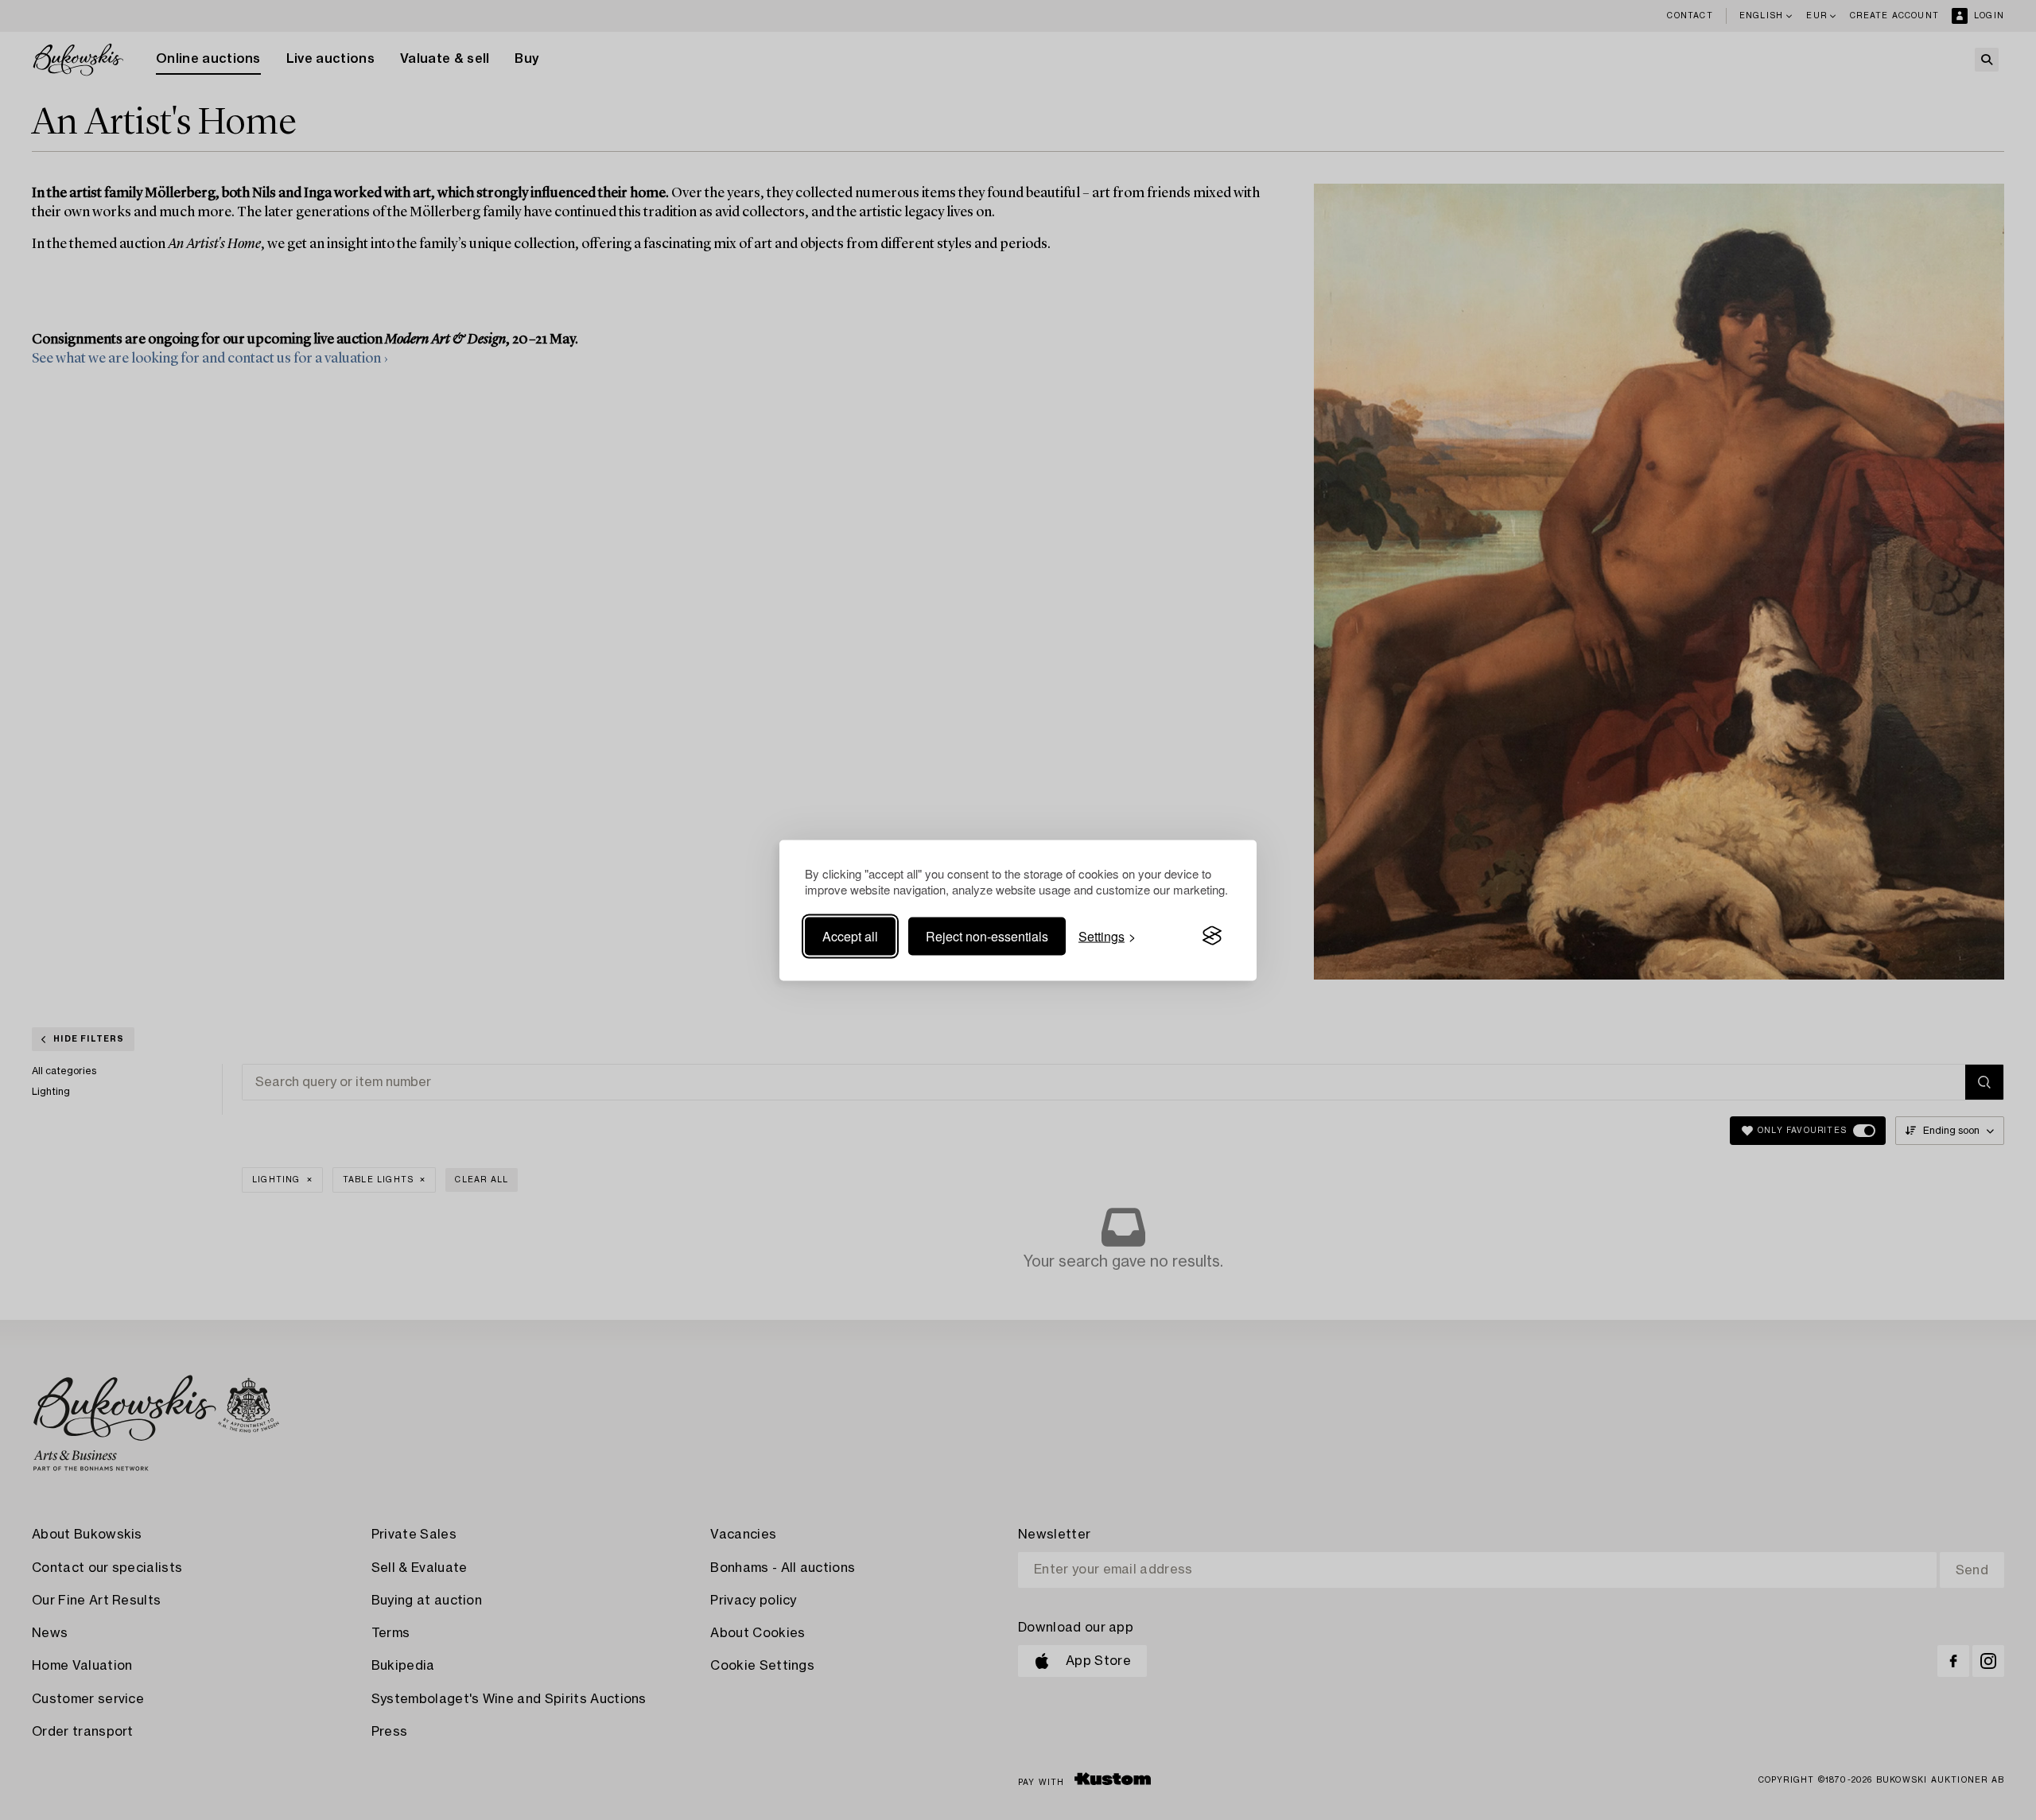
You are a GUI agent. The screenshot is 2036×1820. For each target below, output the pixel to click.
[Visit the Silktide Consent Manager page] (1212, 936)
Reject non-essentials (987, 935)
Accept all (850, 935)
